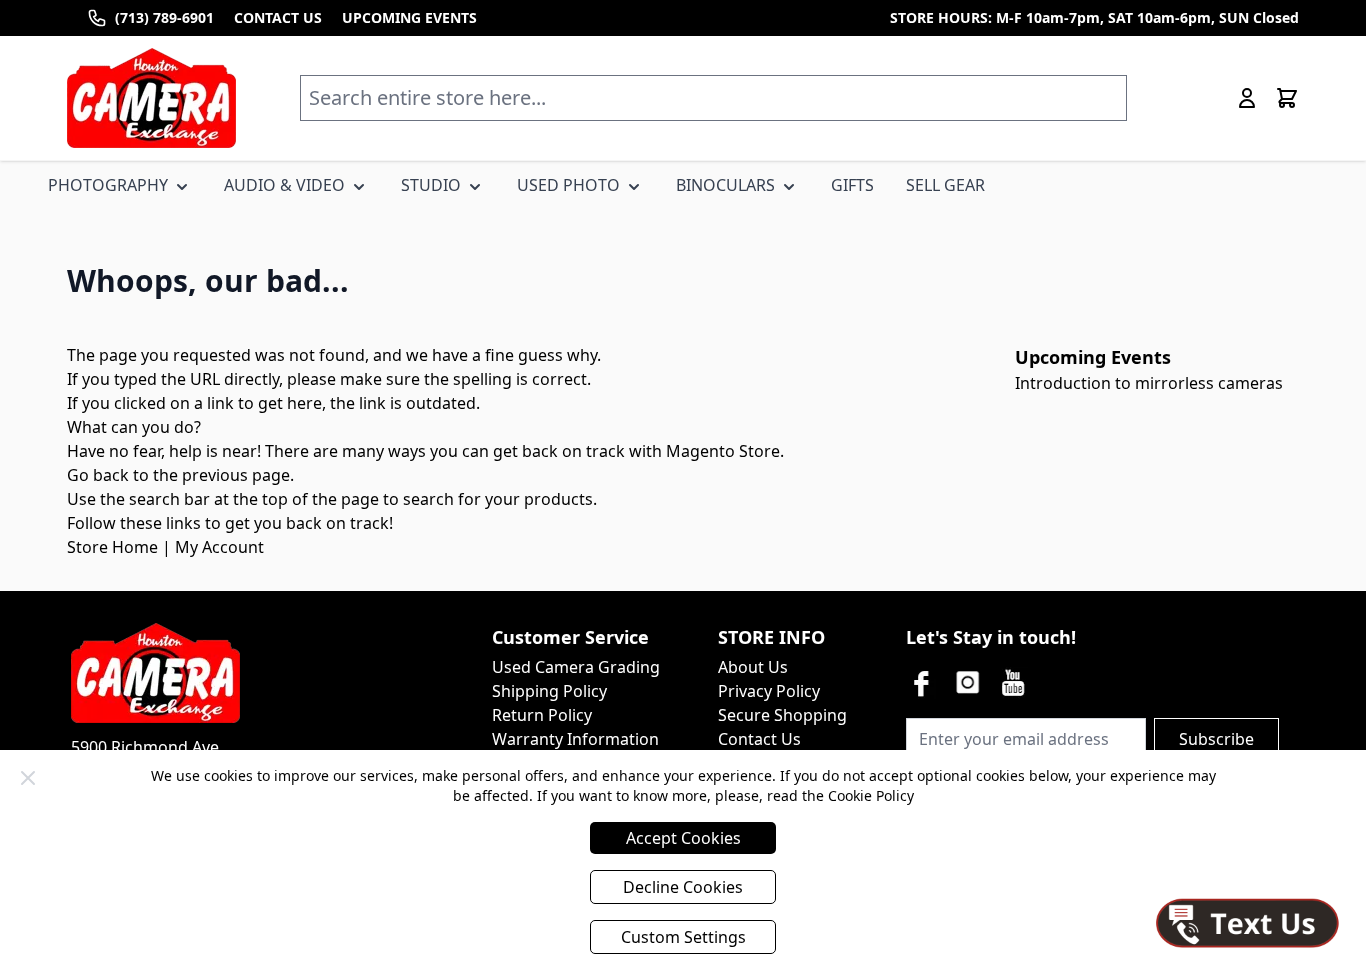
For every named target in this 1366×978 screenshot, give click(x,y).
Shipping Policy (549, 691)
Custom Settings (683, 937)
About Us (753, 667)
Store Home (112, 547)
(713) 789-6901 (164, 17)
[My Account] (1247, 98)
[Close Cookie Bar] (28, 778)
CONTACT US (278, 17)
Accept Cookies (683, 838)
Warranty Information (575, 739)
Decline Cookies (683, 887)
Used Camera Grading (576, 667)
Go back (98, 475)
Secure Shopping (782, 715)
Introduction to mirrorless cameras (1149, 383)
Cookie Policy (871, 795)
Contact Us (759, 739)
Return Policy (542, 715)
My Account (219, 547)
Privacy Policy (769, 691)
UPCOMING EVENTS (409, 17)
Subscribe (1216, 739)
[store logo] (151, 98)
